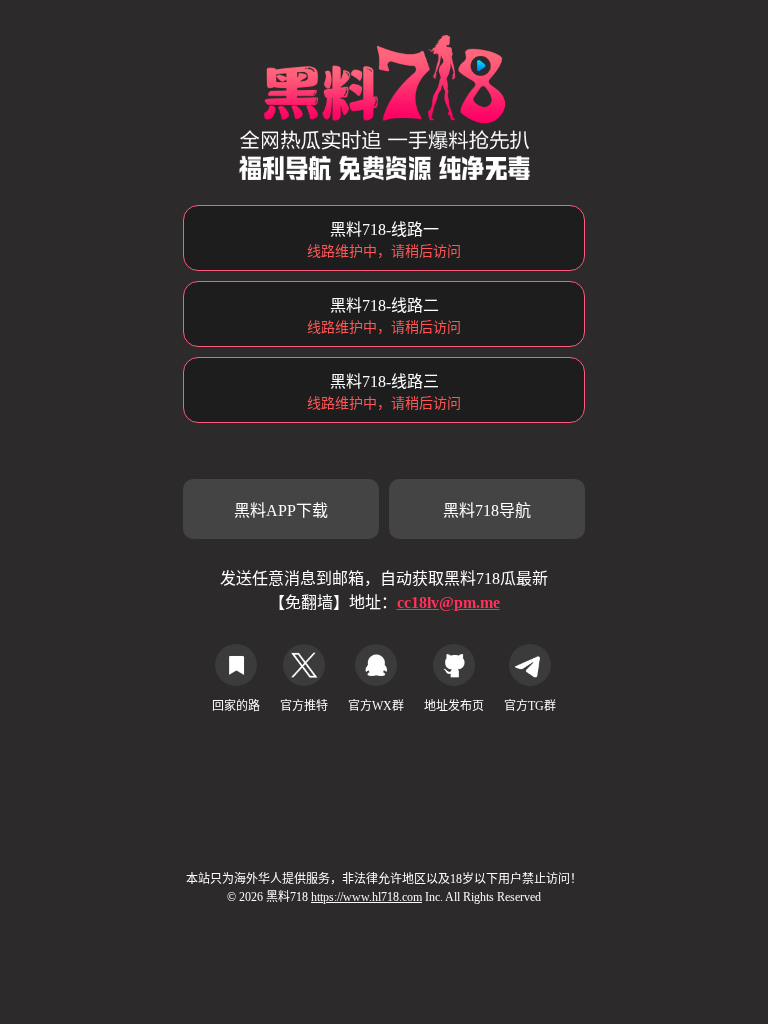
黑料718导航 (487, 510)
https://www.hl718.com (366, 897)
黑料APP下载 (281, 510)
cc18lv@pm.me (448, 602)
